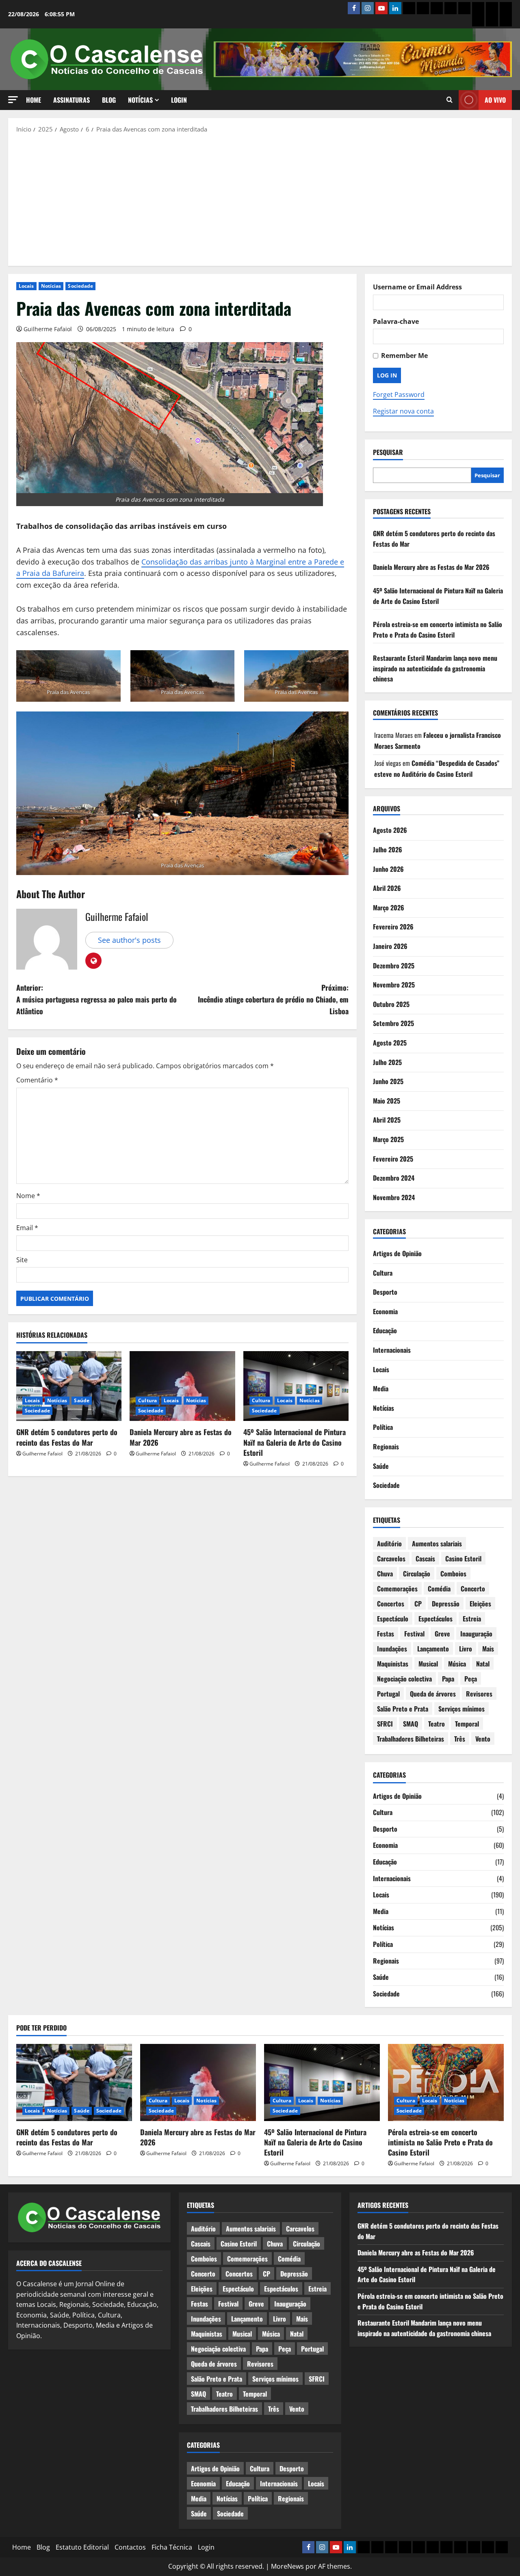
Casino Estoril (463, 1559)
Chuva (385, 1574)
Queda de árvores (433, 1694)
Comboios (453, 1574)
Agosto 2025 (390, 1043)
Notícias (140, 100)
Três (460, 1739)
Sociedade (80, 286)
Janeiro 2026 (390, 946)
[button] (13, 100)
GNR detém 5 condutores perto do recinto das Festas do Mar (67, 1437)
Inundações (392, 1649)
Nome (28, 1196)
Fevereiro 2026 (393, 927)
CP (418, 1604)
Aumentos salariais (437, 1543)
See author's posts (129, 940)
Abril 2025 (387, 1120)
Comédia (439, 1589)
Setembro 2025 (393, 1023)
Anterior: (96, 999)
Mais (488, 1649)
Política (383, 1427)
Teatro (437, 1724)
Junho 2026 (388, 869)
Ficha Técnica (172, 2547)
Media (381, 1388)
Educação (385, 1330)
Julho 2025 (387, 1062)
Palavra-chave (396, 321)
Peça (471, 1679)
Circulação (417, 1574)
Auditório (389, 1543)
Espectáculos (435, 1619)
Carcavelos (391, 1559)
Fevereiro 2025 (393, 1159)
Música (457, 1664)
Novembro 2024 (394, 1197)
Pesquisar (388, 452)
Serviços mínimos (461, 1709)
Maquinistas (393, 1664)
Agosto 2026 (390, 830)
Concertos (391, 1604)
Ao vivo (495, 100)
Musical (428, 1664)
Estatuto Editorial (82, 2547)
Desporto (385, 1292)
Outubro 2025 (391, 1004)
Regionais (386, 1446)
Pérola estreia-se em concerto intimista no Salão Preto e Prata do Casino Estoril (438, 629)
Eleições (480, 1604)
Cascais (425, 1559)
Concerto (473, 1589)
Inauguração (476, 1634)
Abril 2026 (387, 888)
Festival (414, 1634)
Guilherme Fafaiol (48, 329)
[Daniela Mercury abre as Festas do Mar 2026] (182, 1386)
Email (27, 1228)
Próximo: (273, 999)
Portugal (388, 1694)
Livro (466, 1649)
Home (34, 100)
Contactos (130, 2547)
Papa (448, 1679)
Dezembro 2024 (394, 1178)
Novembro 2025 (394, 985)
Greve (442, 1634)
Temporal (467, 1724)
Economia (385, 1311)
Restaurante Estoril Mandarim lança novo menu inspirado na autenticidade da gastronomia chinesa (435, 668)
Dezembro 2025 (394, 966)
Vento (483, 1739)
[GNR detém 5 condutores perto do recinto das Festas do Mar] (69, 1386)
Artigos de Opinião (397, 1253)
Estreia (472, 1619)
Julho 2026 (388, 849)
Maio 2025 (387, 1101)
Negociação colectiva (404, 1679)
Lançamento (433, 1649)
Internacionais (392, 1350)
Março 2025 (388, 1139)
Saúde (82, 1400)
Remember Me (404, 356)
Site (22, 1260)
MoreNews (287, 2566)
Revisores (479, 1694)
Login (179, 100)
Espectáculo (393, 1619)
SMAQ (411, 1724)
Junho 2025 (388, 1081)
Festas (386, 1634)
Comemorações (397, 1589)
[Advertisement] (260, 199)
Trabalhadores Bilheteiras (411, 1739)
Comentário (37, 1080)
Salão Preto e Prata (403, 1709)
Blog (109, 100)
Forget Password (399, 394)
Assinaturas (71, 100)
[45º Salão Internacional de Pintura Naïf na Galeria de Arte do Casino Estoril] (296, 1386)
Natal (483, 1664)
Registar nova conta (403, 411)
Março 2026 (389, 908)
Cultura (147, 1400)
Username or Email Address (417, 287)
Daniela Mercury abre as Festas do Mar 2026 (181, 1437)
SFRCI (385, 1724)
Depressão (446, 1604)
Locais (26, 286)
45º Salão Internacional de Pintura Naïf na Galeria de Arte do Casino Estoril (295, 1442)
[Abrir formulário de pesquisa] (450, 100)
